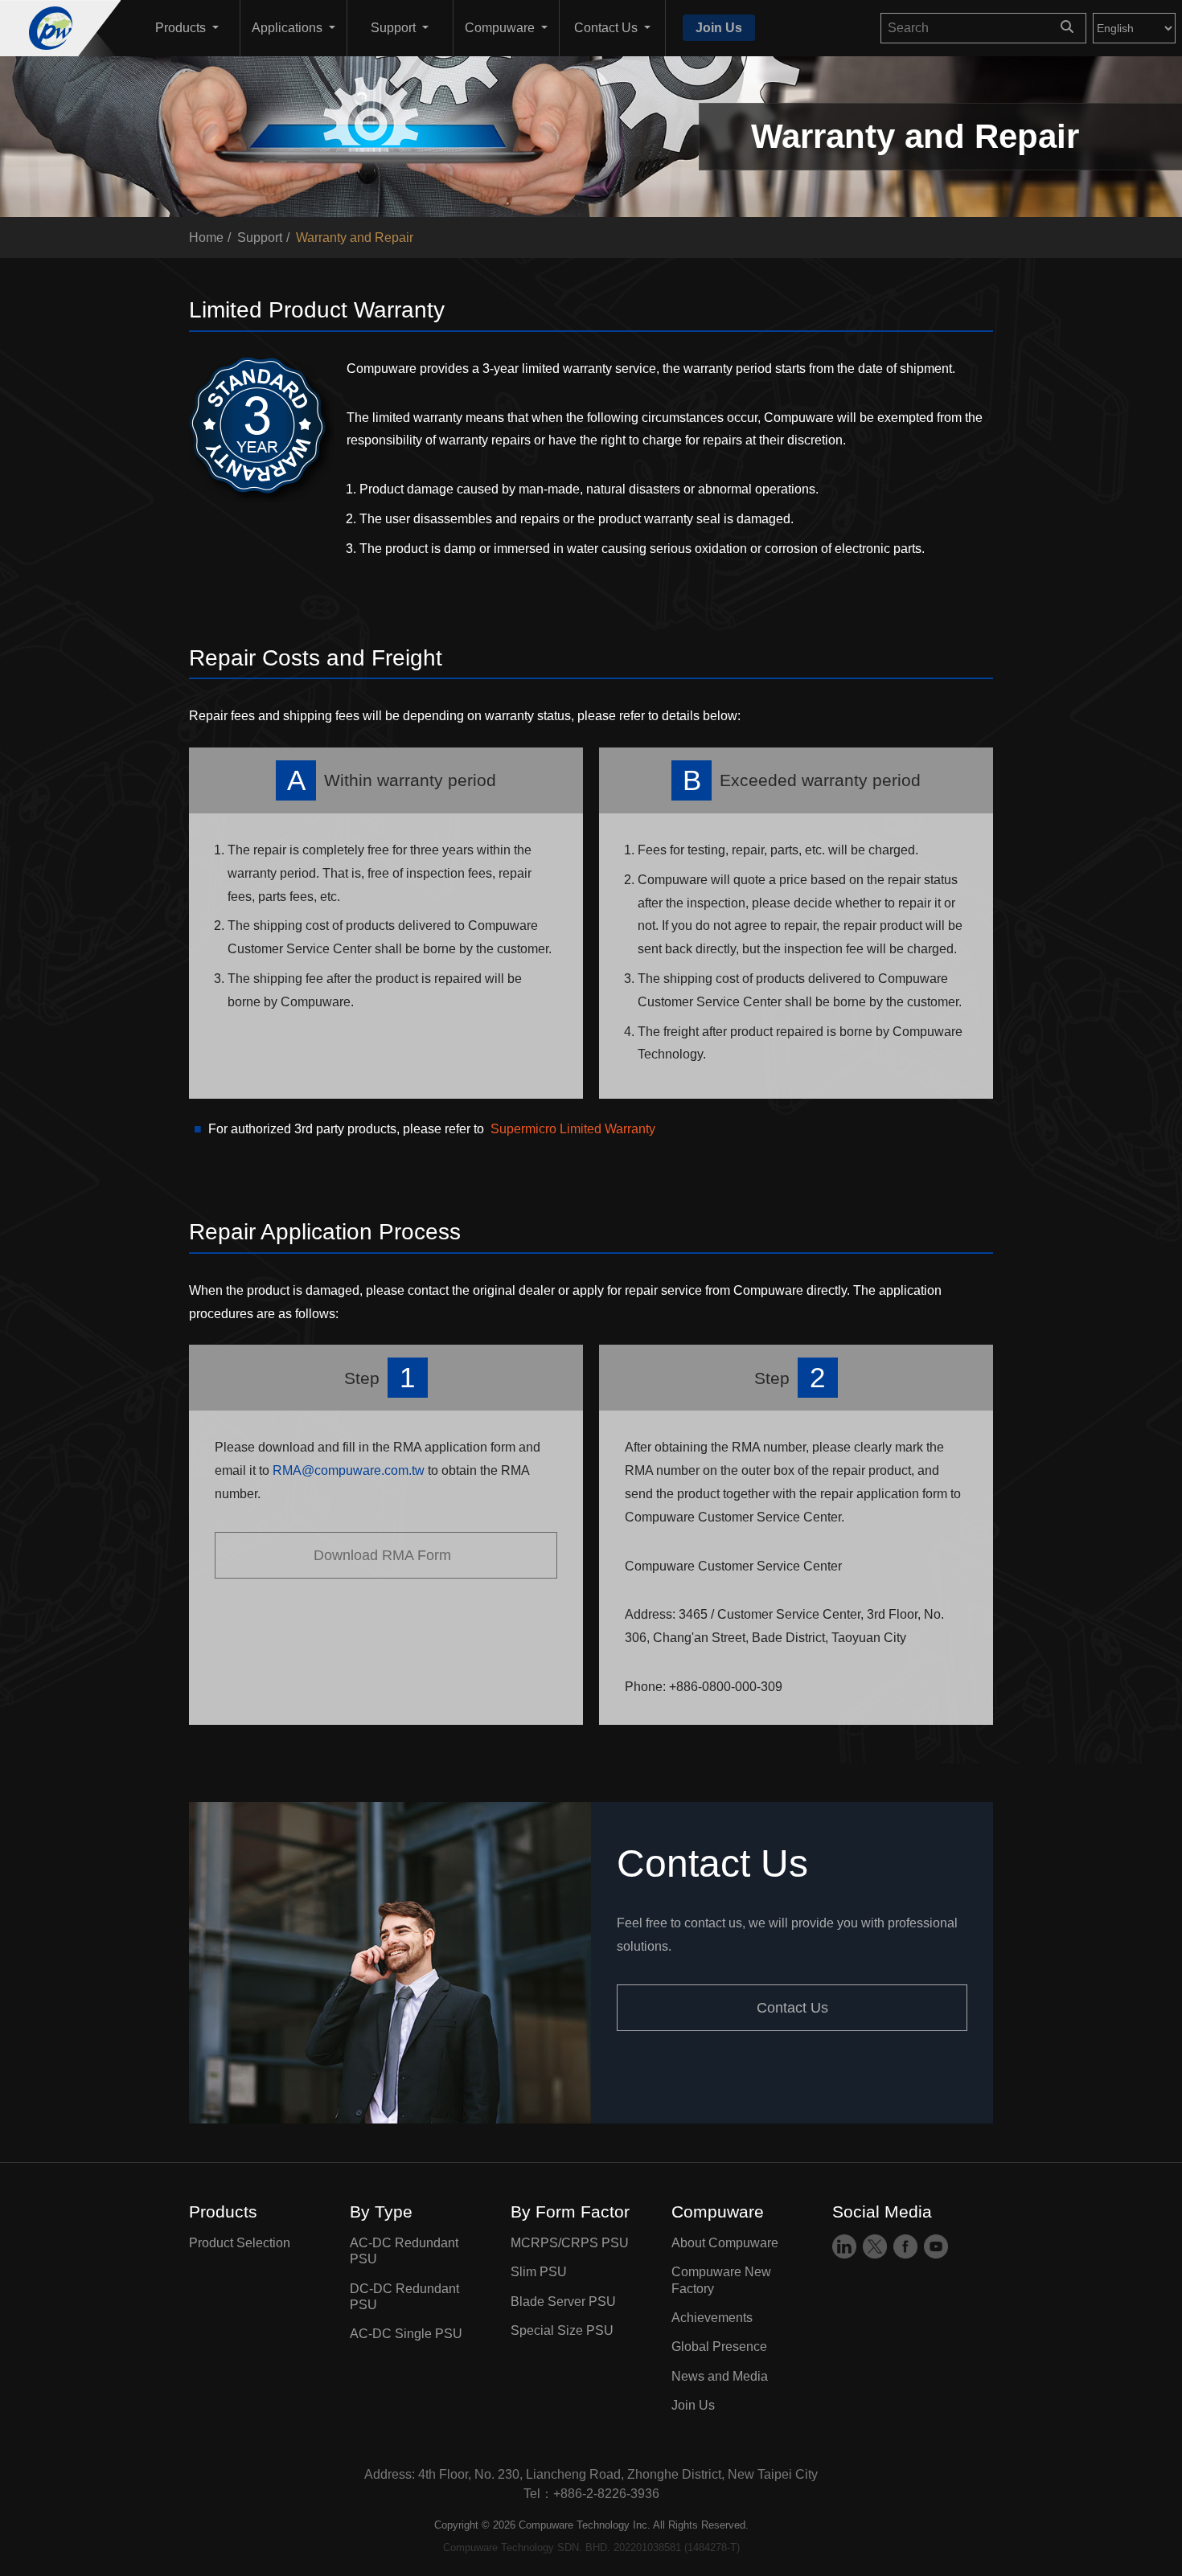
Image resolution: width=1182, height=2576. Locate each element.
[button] (187, 28)
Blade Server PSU (563, 2302)
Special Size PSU (562, 2330)
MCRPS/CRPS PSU (570, 2243)
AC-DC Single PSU (406, 2334)
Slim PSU (539, 2273)
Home (206, 238)
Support (260, 238)
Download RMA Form (386, 1555)
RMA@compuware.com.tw (350, 1471)
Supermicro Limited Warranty (573, 1130)
